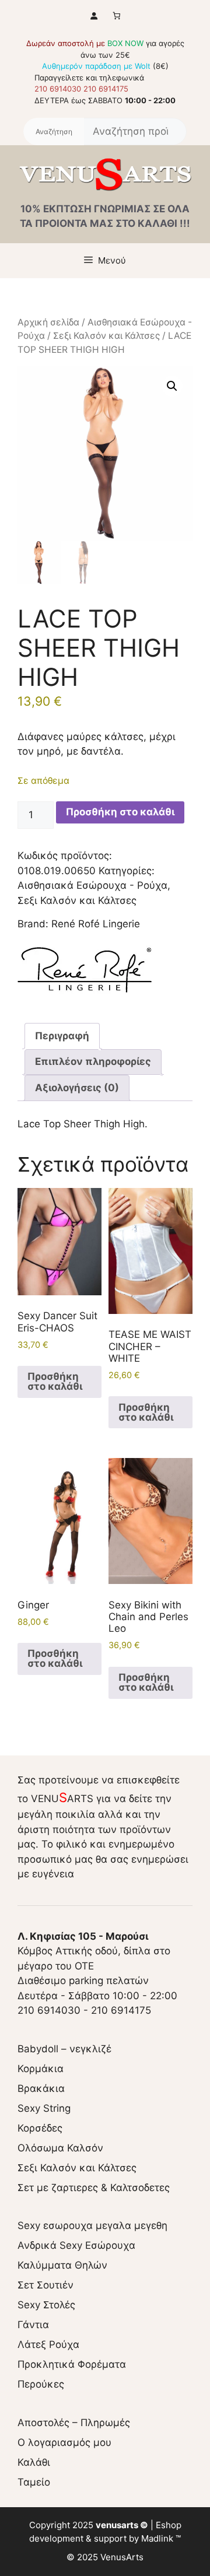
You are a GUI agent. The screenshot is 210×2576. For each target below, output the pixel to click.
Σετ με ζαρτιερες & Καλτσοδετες (94, 2188)
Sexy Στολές (46, 2305)
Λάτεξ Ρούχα (48, 2344)
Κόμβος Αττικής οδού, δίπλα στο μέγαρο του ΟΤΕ (94, 1951)
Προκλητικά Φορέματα (72, 2364)
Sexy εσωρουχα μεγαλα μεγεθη (92, 2225)
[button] (172, 386)
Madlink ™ (161, 2538)
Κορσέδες (40, 2128)
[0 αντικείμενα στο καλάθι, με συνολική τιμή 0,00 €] (116, 15)
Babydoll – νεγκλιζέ (64, 2049)
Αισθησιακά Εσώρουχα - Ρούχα (92, 885)
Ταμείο (34, 2482)
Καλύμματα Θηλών (62, 2265)
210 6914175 (106, 89)
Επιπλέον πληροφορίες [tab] (93, 1061)
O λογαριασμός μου (64, 2442)
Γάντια (33, 2325)
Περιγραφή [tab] (62, 1036)
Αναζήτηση (54, 132)
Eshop (169, 2525)
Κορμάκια (41, 2069)
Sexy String (44, 2108)
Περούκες (41, 2384)
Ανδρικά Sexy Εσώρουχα (76, 2245)
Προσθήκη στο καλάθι (120, 812)
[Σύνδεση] (94, 15)
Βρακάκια (41, 2088)
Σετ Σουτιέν (45, 2285)
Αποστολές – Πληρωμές (74, 2423)
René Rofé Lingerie (96, 924)
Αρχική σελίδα (48, 322)
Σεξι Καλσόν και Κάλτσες (106, 336)
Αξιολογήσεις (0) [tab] (77, 1088)
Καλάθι (34, 2462)
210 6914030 (58, 89)
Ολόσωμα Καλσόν (60, 2148)
